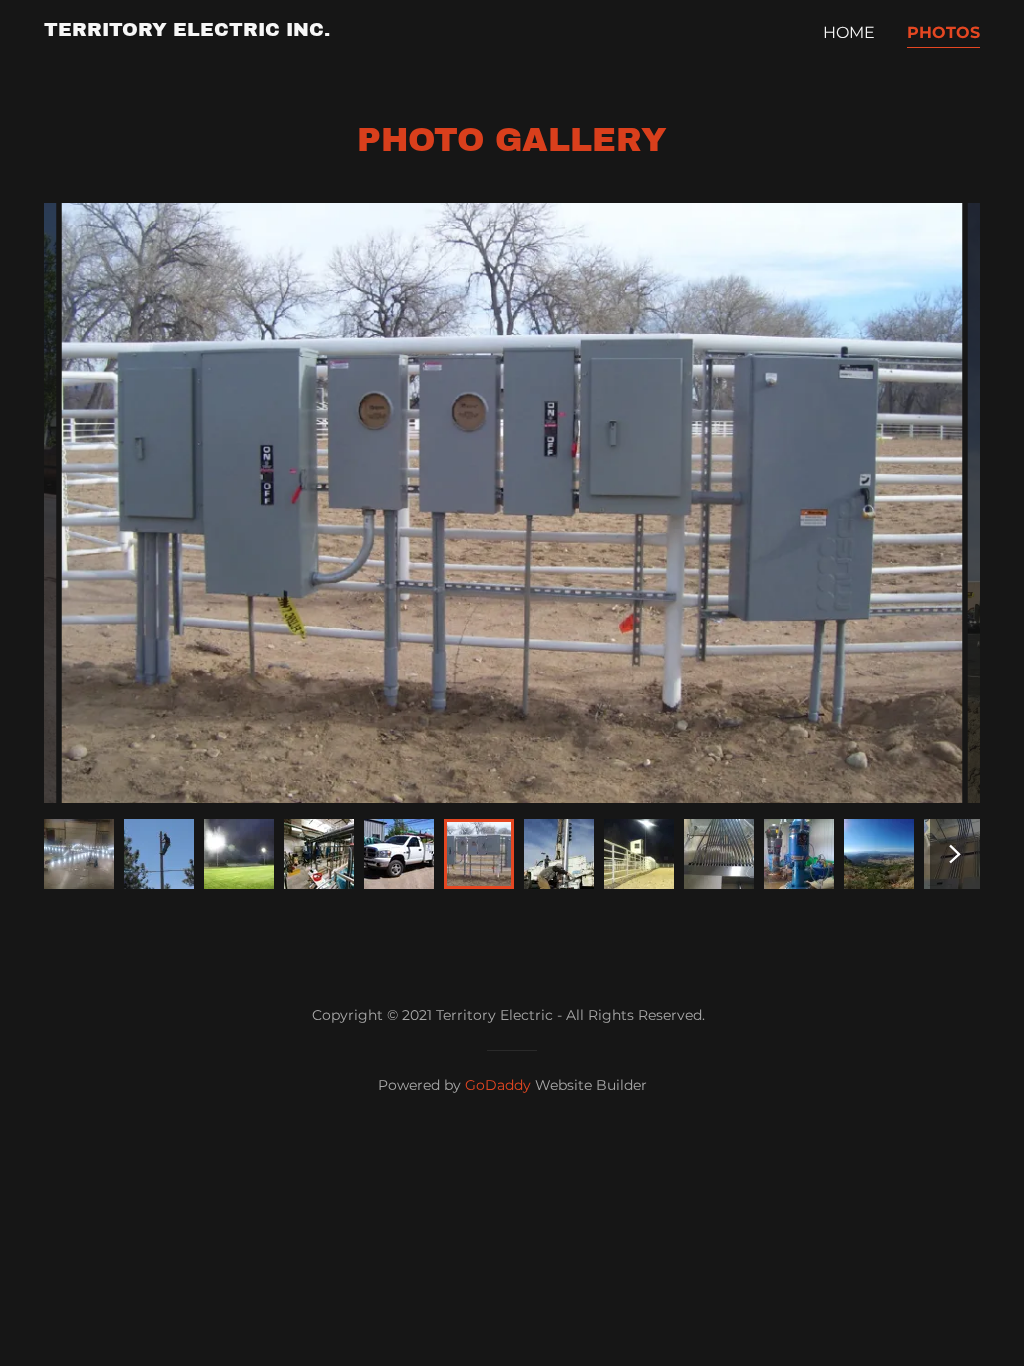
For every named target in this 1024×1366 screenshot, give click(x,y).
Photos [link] (943, 32)
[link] (187, 30)
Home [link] (849, 32)
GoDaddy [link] (498, 1085)
